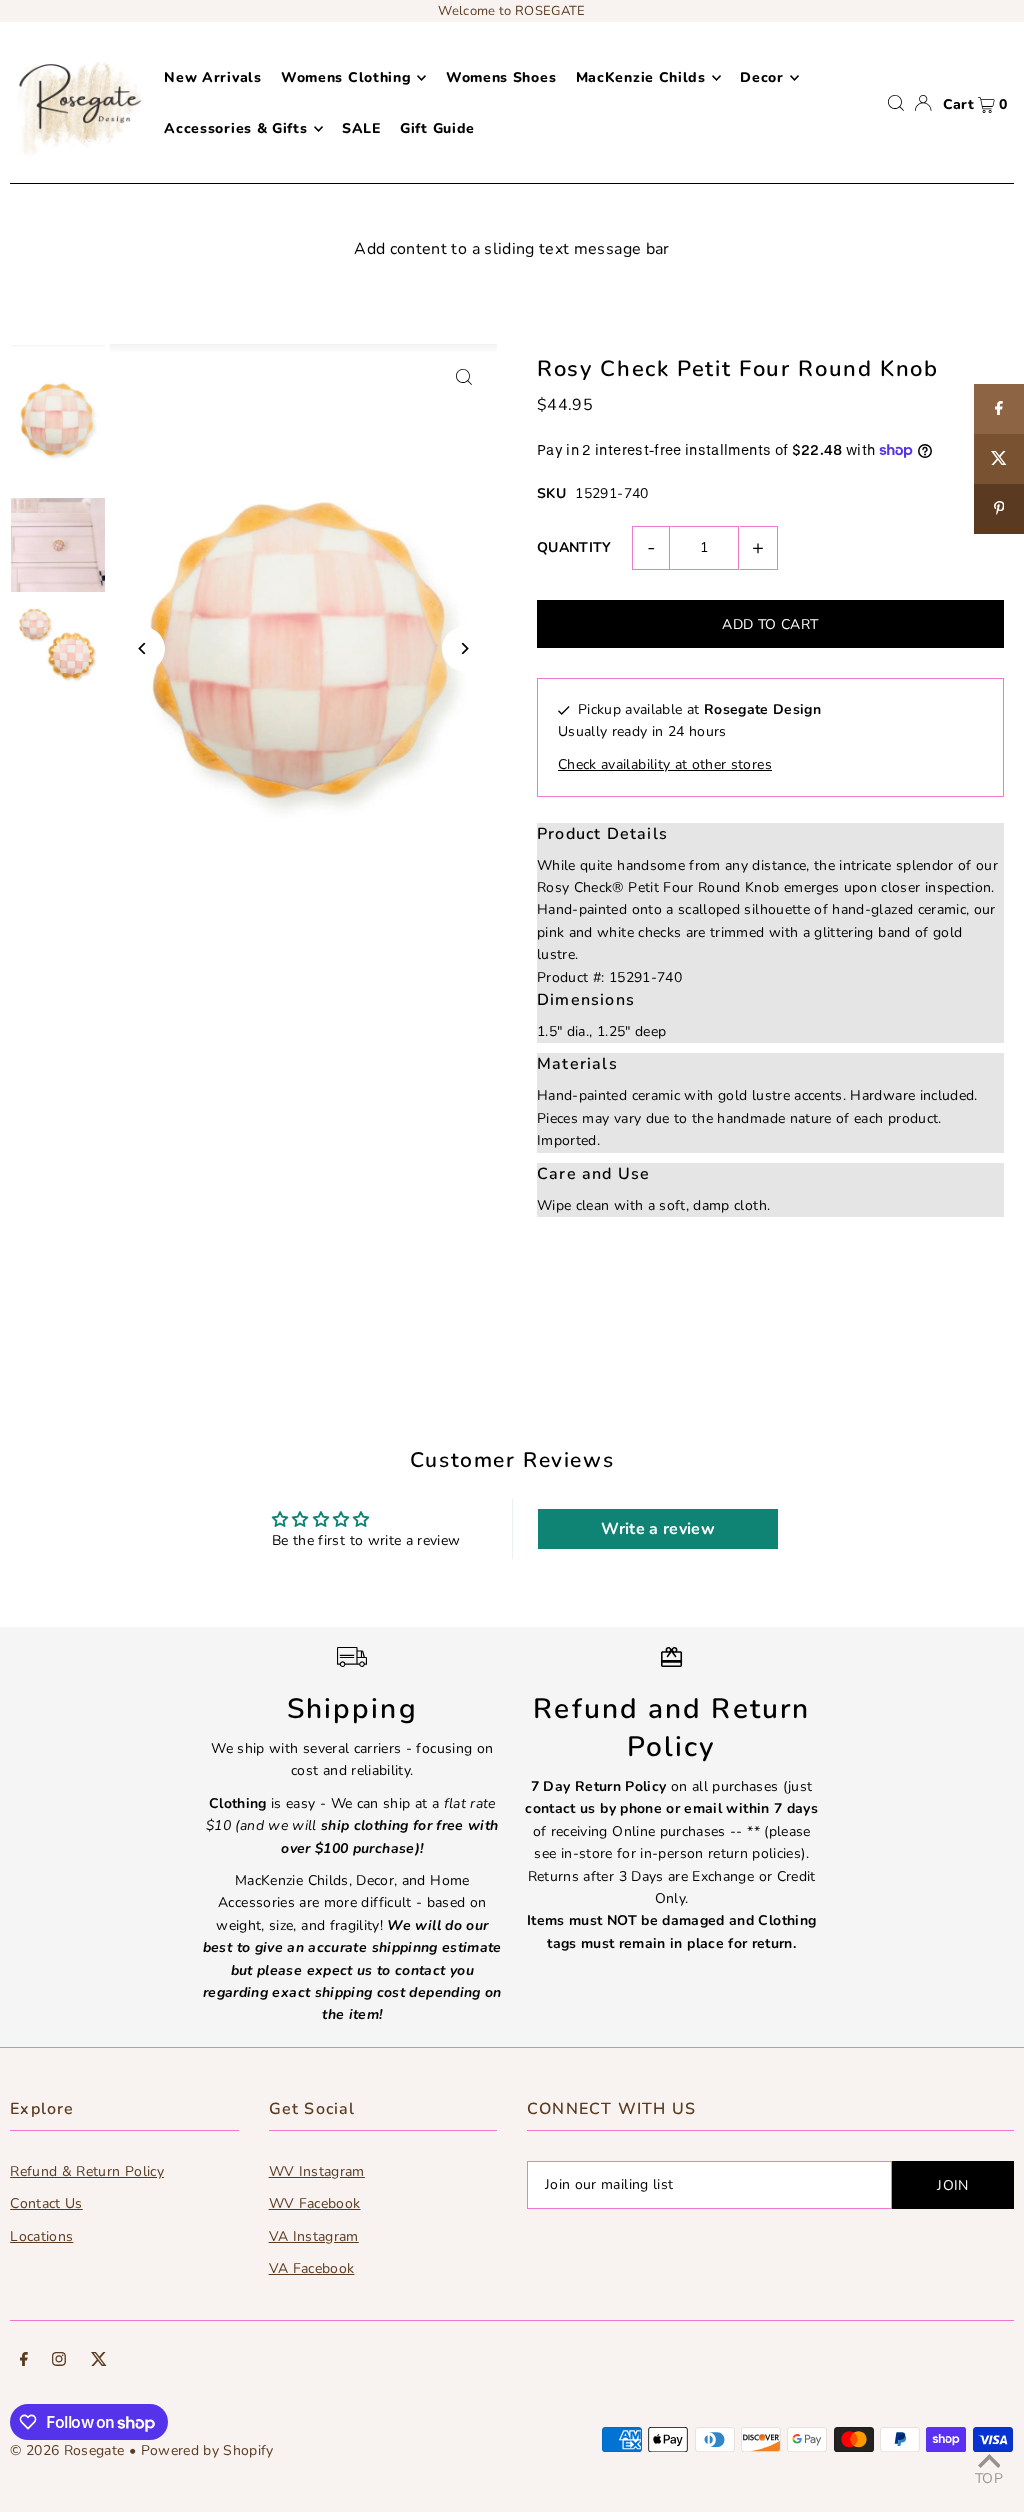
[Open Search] (896, 103)
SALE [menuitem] (361, 128)
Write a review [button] (658, 1529)
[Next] (464, 648)
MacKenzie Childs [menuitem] (641, 77)
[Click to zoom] (464, 376)
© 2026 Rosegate (67, 2450)
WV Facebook (315, 2203)
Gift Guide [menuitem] (437, 128)
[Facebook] (24, 2362)
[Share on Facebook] (999, 409)
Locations (41, 2236)
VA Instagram (314, 2236)
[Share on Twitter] (999, 459)
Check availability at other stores (665, 764)
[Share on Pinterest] (999, 509)
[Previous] (142, 648)
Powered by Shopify (207, 2450)
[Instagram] (59, 2362)
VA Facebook (312, 2268)
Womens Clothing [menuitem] (346, 77)
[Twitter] (99, 2362)
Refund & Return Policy (87, 2171)
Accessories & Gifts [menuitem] (235, 128)
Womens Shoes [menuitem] (501, 77)
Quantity (574, 547)
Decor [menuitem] (762, 77)
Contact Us (46, 2203)
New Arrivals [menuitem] (212, 77)
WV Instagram (317, 2171)
